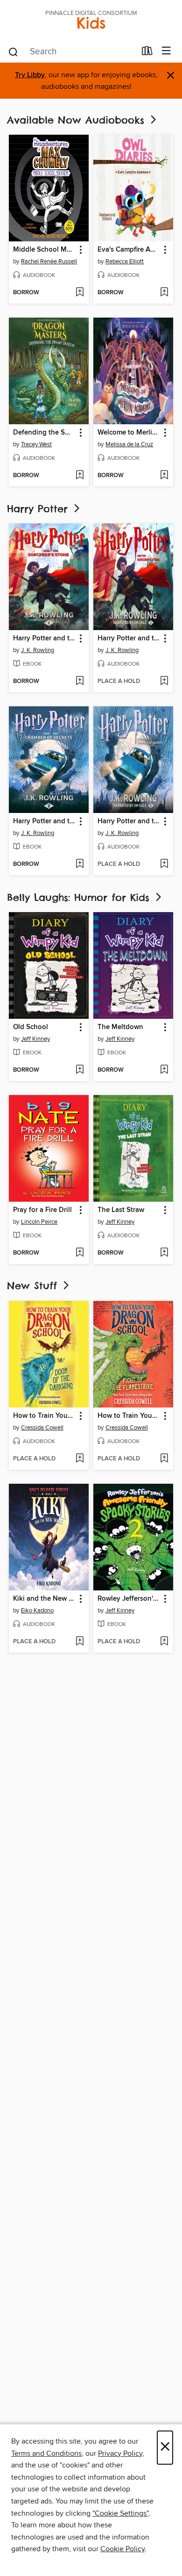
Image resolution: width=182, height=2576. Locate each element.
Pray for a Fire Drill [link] (42, 1210)
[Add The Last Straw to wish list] (164, 1253)
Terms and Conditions (46, 2453)
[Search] (13, 51)
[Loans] (147, 53)
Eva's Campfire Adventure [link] (129, 250)
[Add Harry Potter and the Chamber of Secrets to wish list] (80, 864)
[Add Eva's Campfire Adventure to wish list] (164, 293)
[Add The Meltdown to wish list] (164, 1070)
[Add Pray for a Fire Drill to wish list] (80, 1253)
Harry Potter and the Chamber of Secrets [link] (44, 821)
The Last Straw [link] (121, 1210)
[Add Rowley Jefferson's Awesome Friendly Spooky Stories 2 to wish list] (164, 1642)
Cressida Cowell (42, 1428)
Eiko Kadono (37, 1611)
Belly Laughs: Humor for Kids (80, 897)
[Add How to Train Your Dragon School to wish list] (80, 1459)
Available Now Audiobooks (78, 120)
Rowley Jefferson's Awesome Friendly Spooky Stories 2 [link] (129, 1599)
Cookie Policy (122, 2549)
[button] (80, 250)
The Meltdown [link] (120, 1027)
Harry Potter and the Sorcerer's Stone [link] (44, 639)
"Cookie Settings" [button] (120, 2513)
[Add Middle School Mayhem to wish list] (80, 293)
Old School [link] (31, 1027)
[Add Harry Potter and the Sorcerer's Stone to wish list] (80, 682)
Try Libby (30, 75)
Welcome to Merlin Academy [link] (129, 433)
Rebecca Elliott (125, 261)
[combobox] (72, 52)
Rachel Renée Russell (49, 261)
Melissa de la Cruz (129, 444)
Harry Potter (39, 509)
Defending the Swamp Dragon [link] (44, 433)
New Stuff (34, 1286)
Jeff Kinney (35, 1039)
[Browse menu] (166, 51)
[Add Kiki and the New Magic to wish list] (80, 1642)
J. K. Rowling (38, 650)
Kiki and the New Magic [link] (44, 1599)
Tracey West (36, 444)
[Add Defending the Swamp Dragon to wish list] (80, 476)
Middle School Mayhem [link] (44, 250)
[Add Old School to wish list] (80, 1070)
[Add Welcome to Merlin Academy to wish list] (164, 476)
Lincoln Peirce (39, 1222)
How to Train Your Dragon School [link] (44, 1416)
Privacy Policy (120, 2453)
